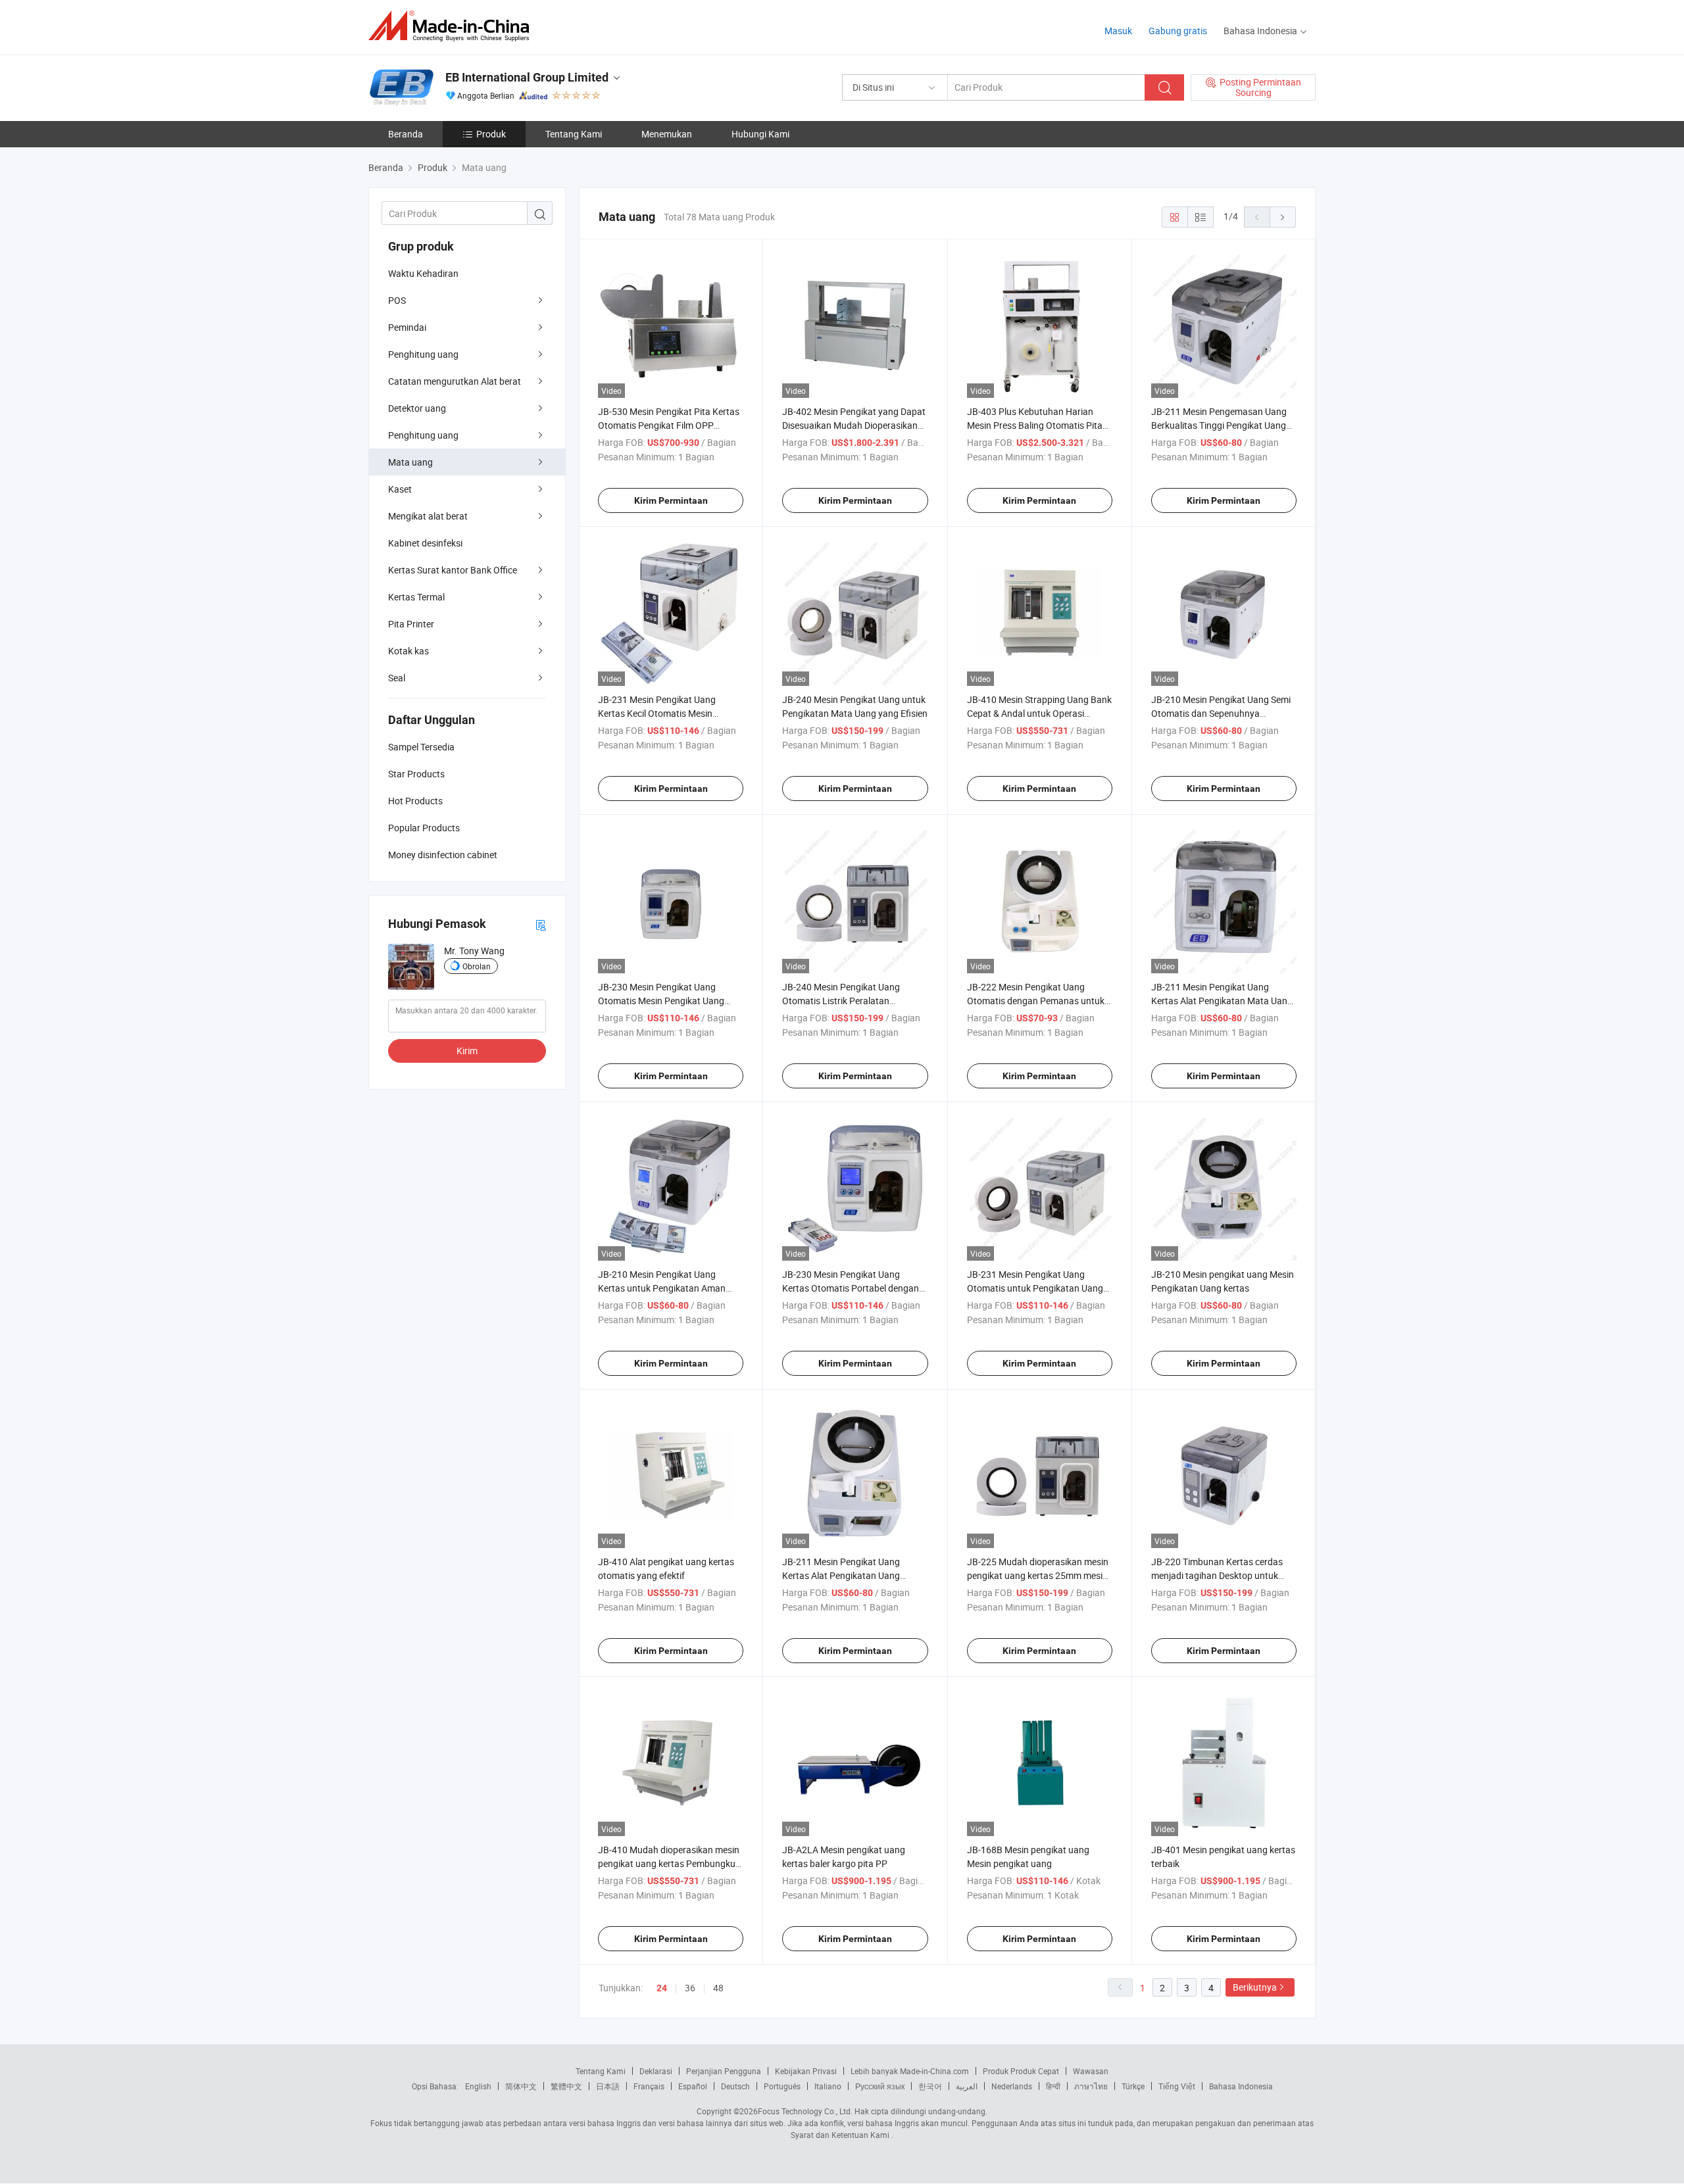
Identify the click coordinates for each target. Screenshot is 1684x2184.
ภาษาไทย (1091, 2086)
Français (649, 2086)
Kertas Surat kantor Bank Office (453, 570)
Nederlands (1012, 2086)
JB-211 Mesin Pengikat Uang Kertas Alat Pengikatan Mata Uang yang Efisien (1222, 1001)
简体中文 (521, 2086)
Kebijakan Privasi (806, 2071)
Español (693, 2086)
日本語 (608, 2086)
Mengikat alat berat (428, 516)
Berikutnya (1255, 1987)
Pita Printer (411, 624)
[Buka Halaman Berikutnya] (1283, 217)
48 (718, 1988)
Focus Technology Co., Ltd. (805, 2111)
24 (662, 1988)
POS (397, 300)
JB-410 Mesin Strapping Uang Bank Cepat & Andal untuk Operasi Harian (1039, 713)
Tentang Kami (574, 134)
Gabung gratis (1178, 31)
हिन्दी (1053, 2086)
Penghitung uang (423, 354)
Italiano (828, 2086)
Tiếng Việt (1177, 2086)
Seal (397, 678)
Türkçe (1133, 2086)
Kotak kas (409, 651)
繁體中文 (566, 2086)
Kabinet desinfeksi (425, 543)
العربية (967, 2086)
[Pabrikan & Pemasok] (453, 26)
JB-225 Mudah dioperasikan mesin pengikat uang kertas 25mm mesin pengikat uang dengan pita (1038, 1575)
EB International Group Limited (527, 77)
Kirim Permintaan (671, 500)
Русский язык (880, 2086)
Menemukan (667, 134)
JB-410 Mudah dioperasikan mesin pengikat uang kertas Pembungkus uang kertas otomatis (669, 1863)
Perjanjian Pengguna (724, 2071)
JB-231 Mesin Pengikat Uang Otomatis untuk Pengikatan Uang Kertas (1035, 1288)
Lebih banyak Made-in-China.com (910, 2071)
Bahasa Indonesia (1241, 2086)
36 (690, 1988)
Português (782, 2086)
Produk (491, 134)
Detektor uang (417, 408)
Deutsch (735, 2086)
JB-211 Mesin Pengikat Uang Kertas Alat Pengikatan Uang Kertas (841, 1575)
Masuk (1118, 31)
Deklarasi (656, 2071)
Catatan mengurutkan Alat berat (455, 381)
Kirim (467, 1051)
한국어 (930, 2086)
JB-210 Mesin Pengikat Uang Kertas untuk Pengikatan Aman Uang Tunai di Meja (662, 1288)
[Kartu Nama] (541, 924)
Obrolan (477, 966)
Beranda (406, 134)
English (478, 2086)
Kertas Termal (416, 597)
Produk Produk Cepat (1021, 2071)
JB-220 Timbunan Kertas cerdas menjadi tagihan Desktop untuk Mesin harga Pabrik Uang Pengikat (1222, 1575)
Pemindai (407, 327)
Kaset (400, 489)
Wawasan (1091, 2071)
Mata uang (410, 462)
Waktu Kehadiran (423, 273)
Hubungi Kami (760, 134)
